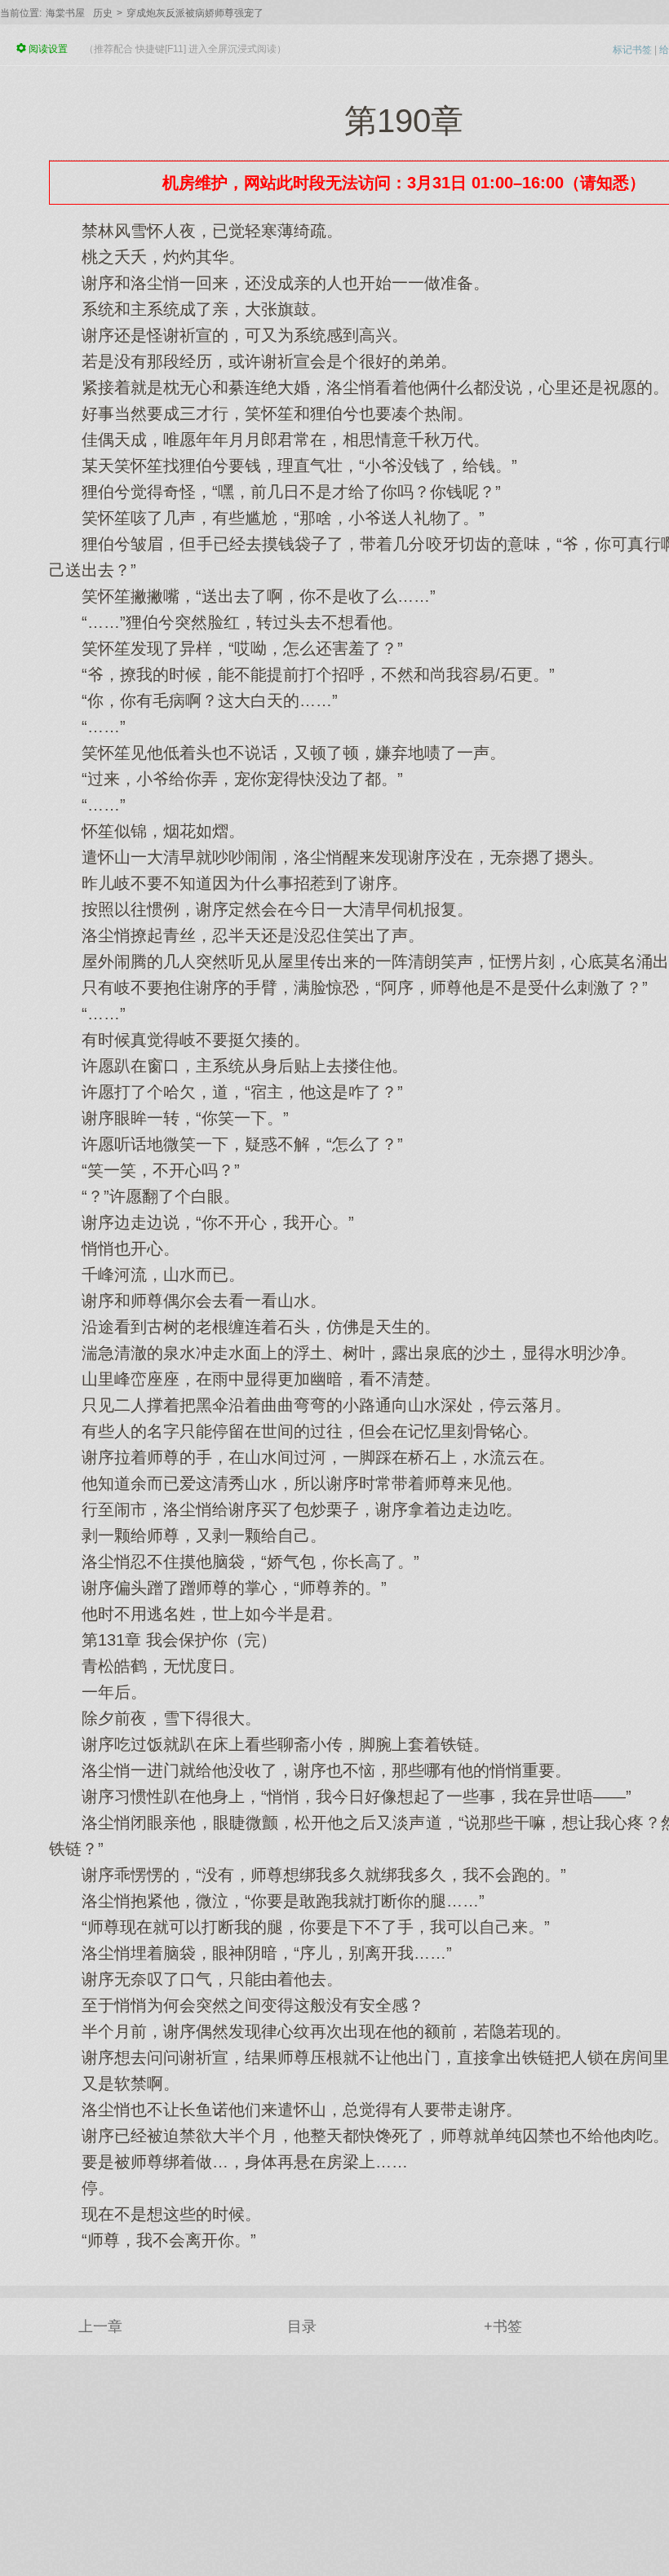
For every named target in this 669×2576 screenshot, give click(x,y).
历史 (103, 13)
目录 (302, 2326)
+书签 (503, 2326)
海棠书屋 (65, 13)
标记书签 (632, 50)
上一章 (100, 2326)
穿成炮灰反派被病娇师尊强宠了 (195, 13)
